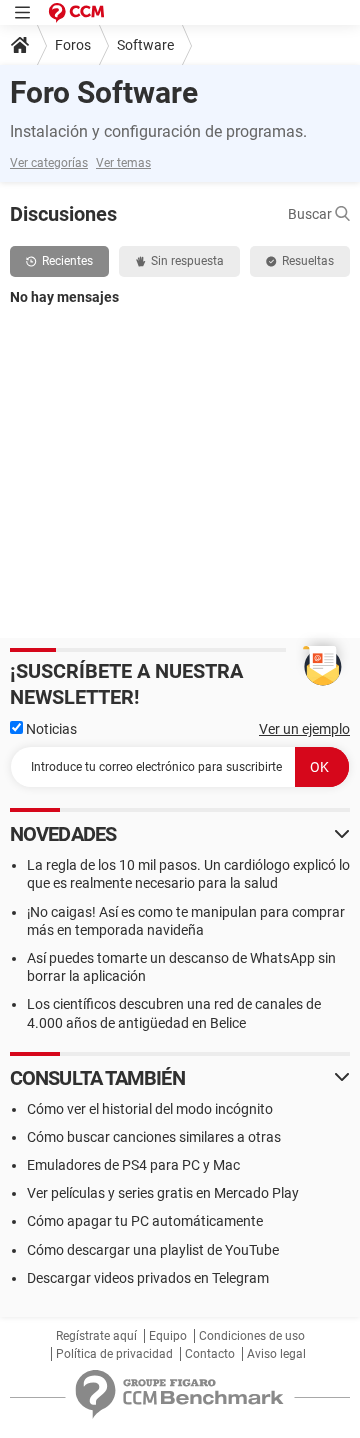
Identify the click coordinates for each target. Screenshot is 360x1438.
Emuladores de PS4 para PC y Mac (133, 1165)
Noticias (50, 729)
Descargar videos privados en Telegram (148, 1278)
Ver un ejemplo (304, 729)
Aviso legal (276, 1354)
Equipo (168, 1336)
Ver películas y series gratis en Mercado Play (163, 1193)
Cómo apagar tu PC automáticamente (145, 1221)
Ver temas (123, 163)
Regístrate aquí (96, 1336)
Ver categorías (49, 163)
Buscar (311, 214)
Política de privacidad (114, 1354)
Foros (73, 45)
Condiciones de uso (252, 1336)
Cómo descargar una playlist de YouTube (153, 1250)
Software (145, 45)
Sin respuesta (187, 261)
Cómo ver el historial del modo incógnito (150, 1109)
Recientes (67, 261)
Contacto (210, 1354)
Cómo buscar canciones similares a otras (154, 1137)
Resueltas (308, 261)
